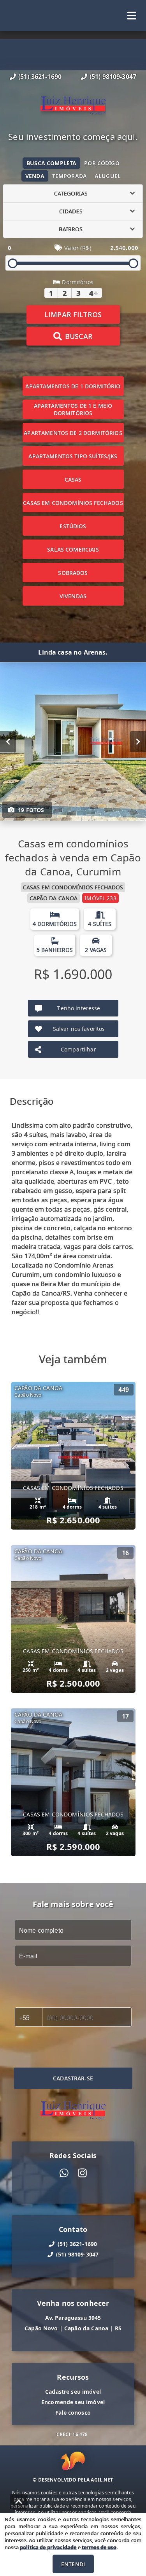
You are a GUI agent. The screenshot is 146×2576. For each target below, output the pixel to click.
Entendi (73, 2564)
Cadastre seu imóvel (73, 2392)
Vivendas (73, 596)
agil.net (102, 2480)
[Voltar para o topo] (19, 2502)
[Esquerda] (8, 742)
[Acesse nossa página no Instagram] (82, 2173)
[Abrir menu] (132, 16)
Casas (73, 479)
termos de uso (99, 2547)
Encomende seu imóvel (73, 2402)
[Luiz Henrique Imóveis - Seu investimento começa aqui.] (73, 106)
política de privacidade (48, 2547)
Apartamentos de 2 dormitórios (73, 433)
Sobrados (73, 573)
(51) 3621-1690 (40, 77)
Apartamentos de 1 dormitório (73, 386)
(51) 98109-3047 (113, 77)
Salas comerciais (73, 549)
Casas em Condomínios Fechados (73, 503)
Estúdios (73, 526)
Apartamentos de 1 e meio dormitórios (73, 409)
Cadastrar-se (73, 2078)
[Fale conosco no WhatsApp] (64, 2173)
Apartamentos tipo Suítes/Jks (73, 456)
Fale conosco (73, 2413)
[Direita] (138, 742)
